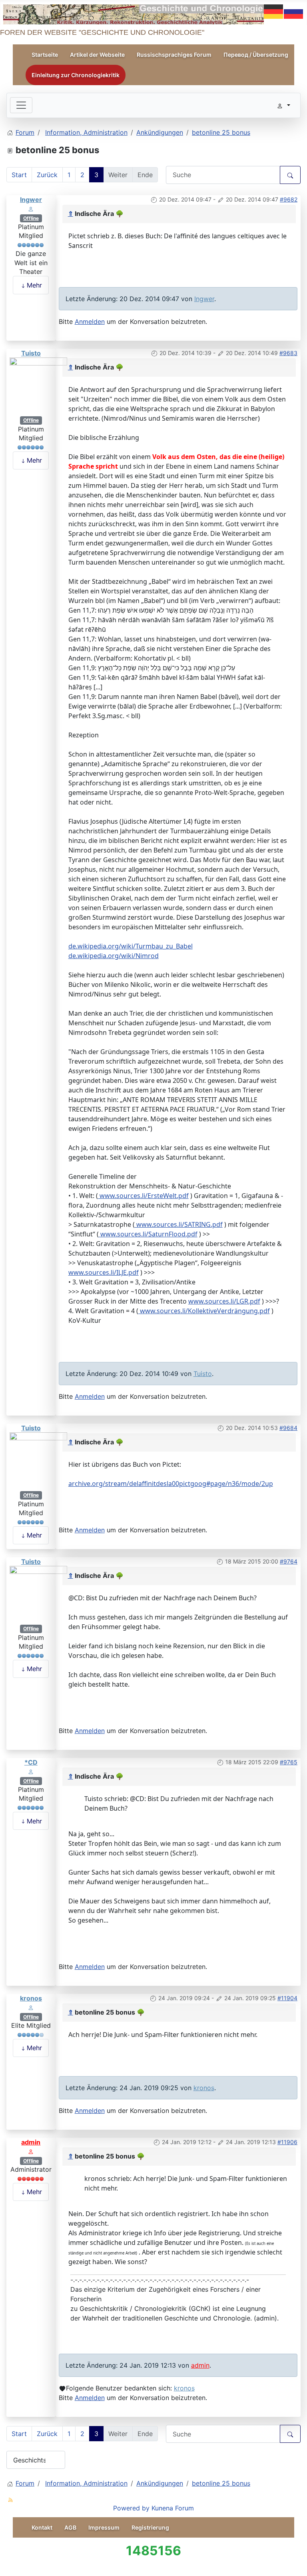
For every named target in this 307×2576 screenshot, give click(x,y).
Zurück (47, 175)
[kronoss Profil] (31, 2007)
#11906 (287, 2142)
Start (19, 175)
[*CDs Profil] (31, 1771)
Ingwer (31, 200)
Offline (31, 218)
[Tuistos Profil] (38, 386)
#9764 (289, 1561)
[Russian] (294, 11)
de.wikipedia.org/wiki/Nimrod (114, 956)
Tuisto (31, 353)
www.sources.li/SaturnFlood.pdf (148, 1234)
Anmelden (90, 322)
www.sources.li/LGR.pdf (224, 1301)
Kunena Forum (173, 2508)
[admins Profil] (31, 2151)
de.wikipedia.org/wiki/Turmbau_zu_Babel (131, 946)
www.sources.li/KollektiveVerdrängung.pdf (204, 1311)
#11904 (287, 1998)
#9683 (288, 353)
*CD (31, 1762)
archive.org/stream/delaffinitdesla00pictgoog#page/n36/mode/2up (171, 1484)
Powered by (131, 2508)
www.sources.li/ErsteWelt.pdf (143, 1196)
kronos (31, 1998)
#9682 (289, 199)
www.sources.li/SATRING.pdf (179, 1224)
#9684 (288, 1428)
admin (31, 2142)
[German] (274, 11)
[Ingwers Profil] (31, 208)
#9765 (289, 1762)
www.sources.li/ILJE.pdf (104, 1272)
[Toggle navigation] (21, 105)
